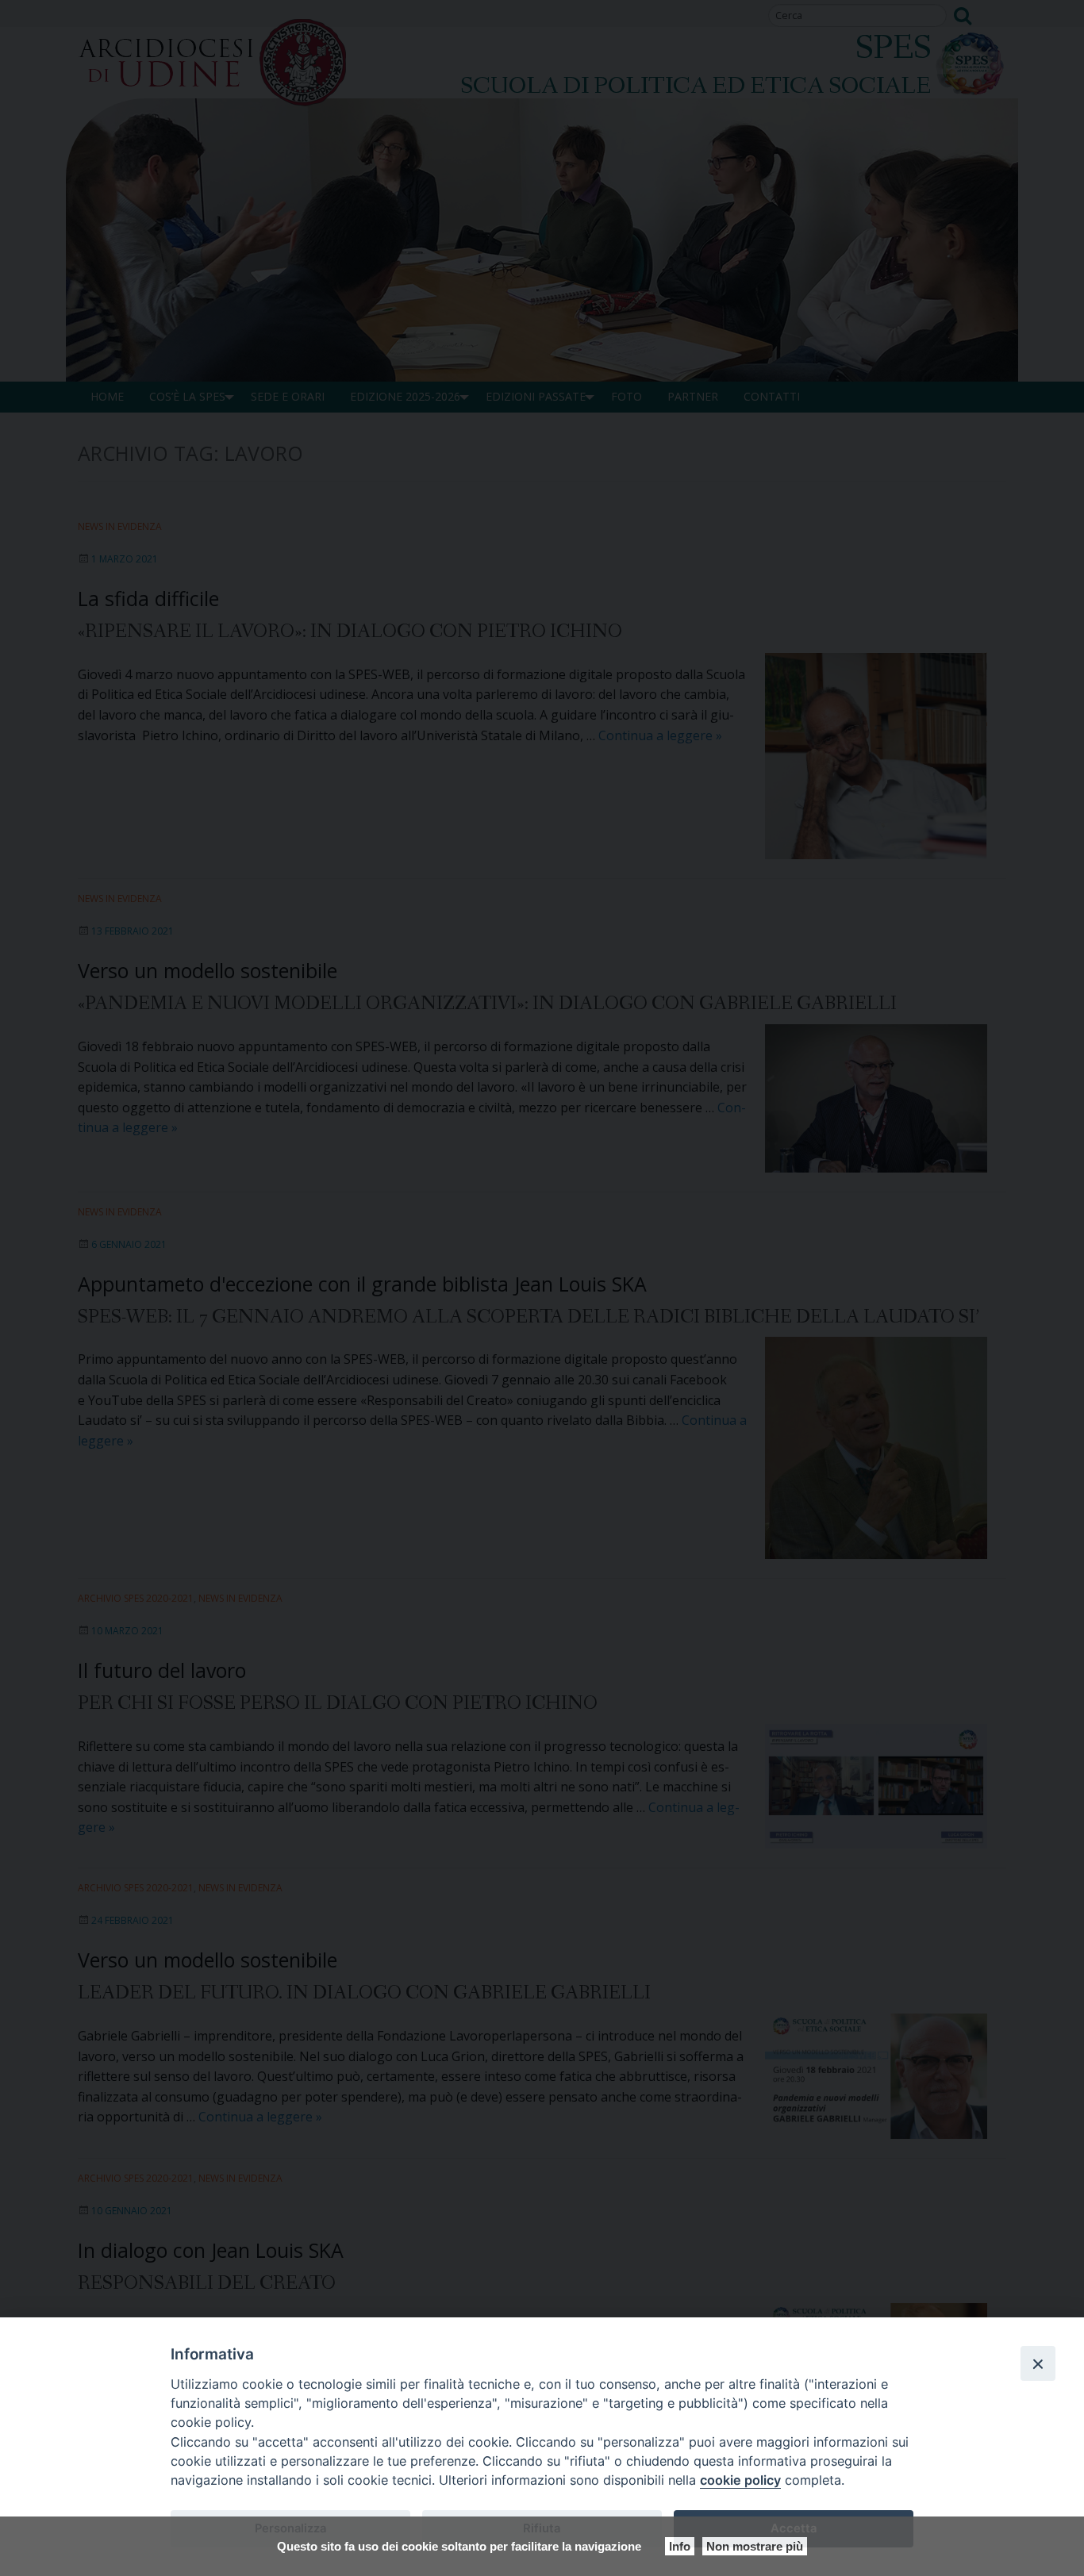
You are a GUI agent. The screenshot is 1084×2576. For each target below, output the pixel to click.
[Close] (1038, 2363)
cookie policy (740, 2480)
